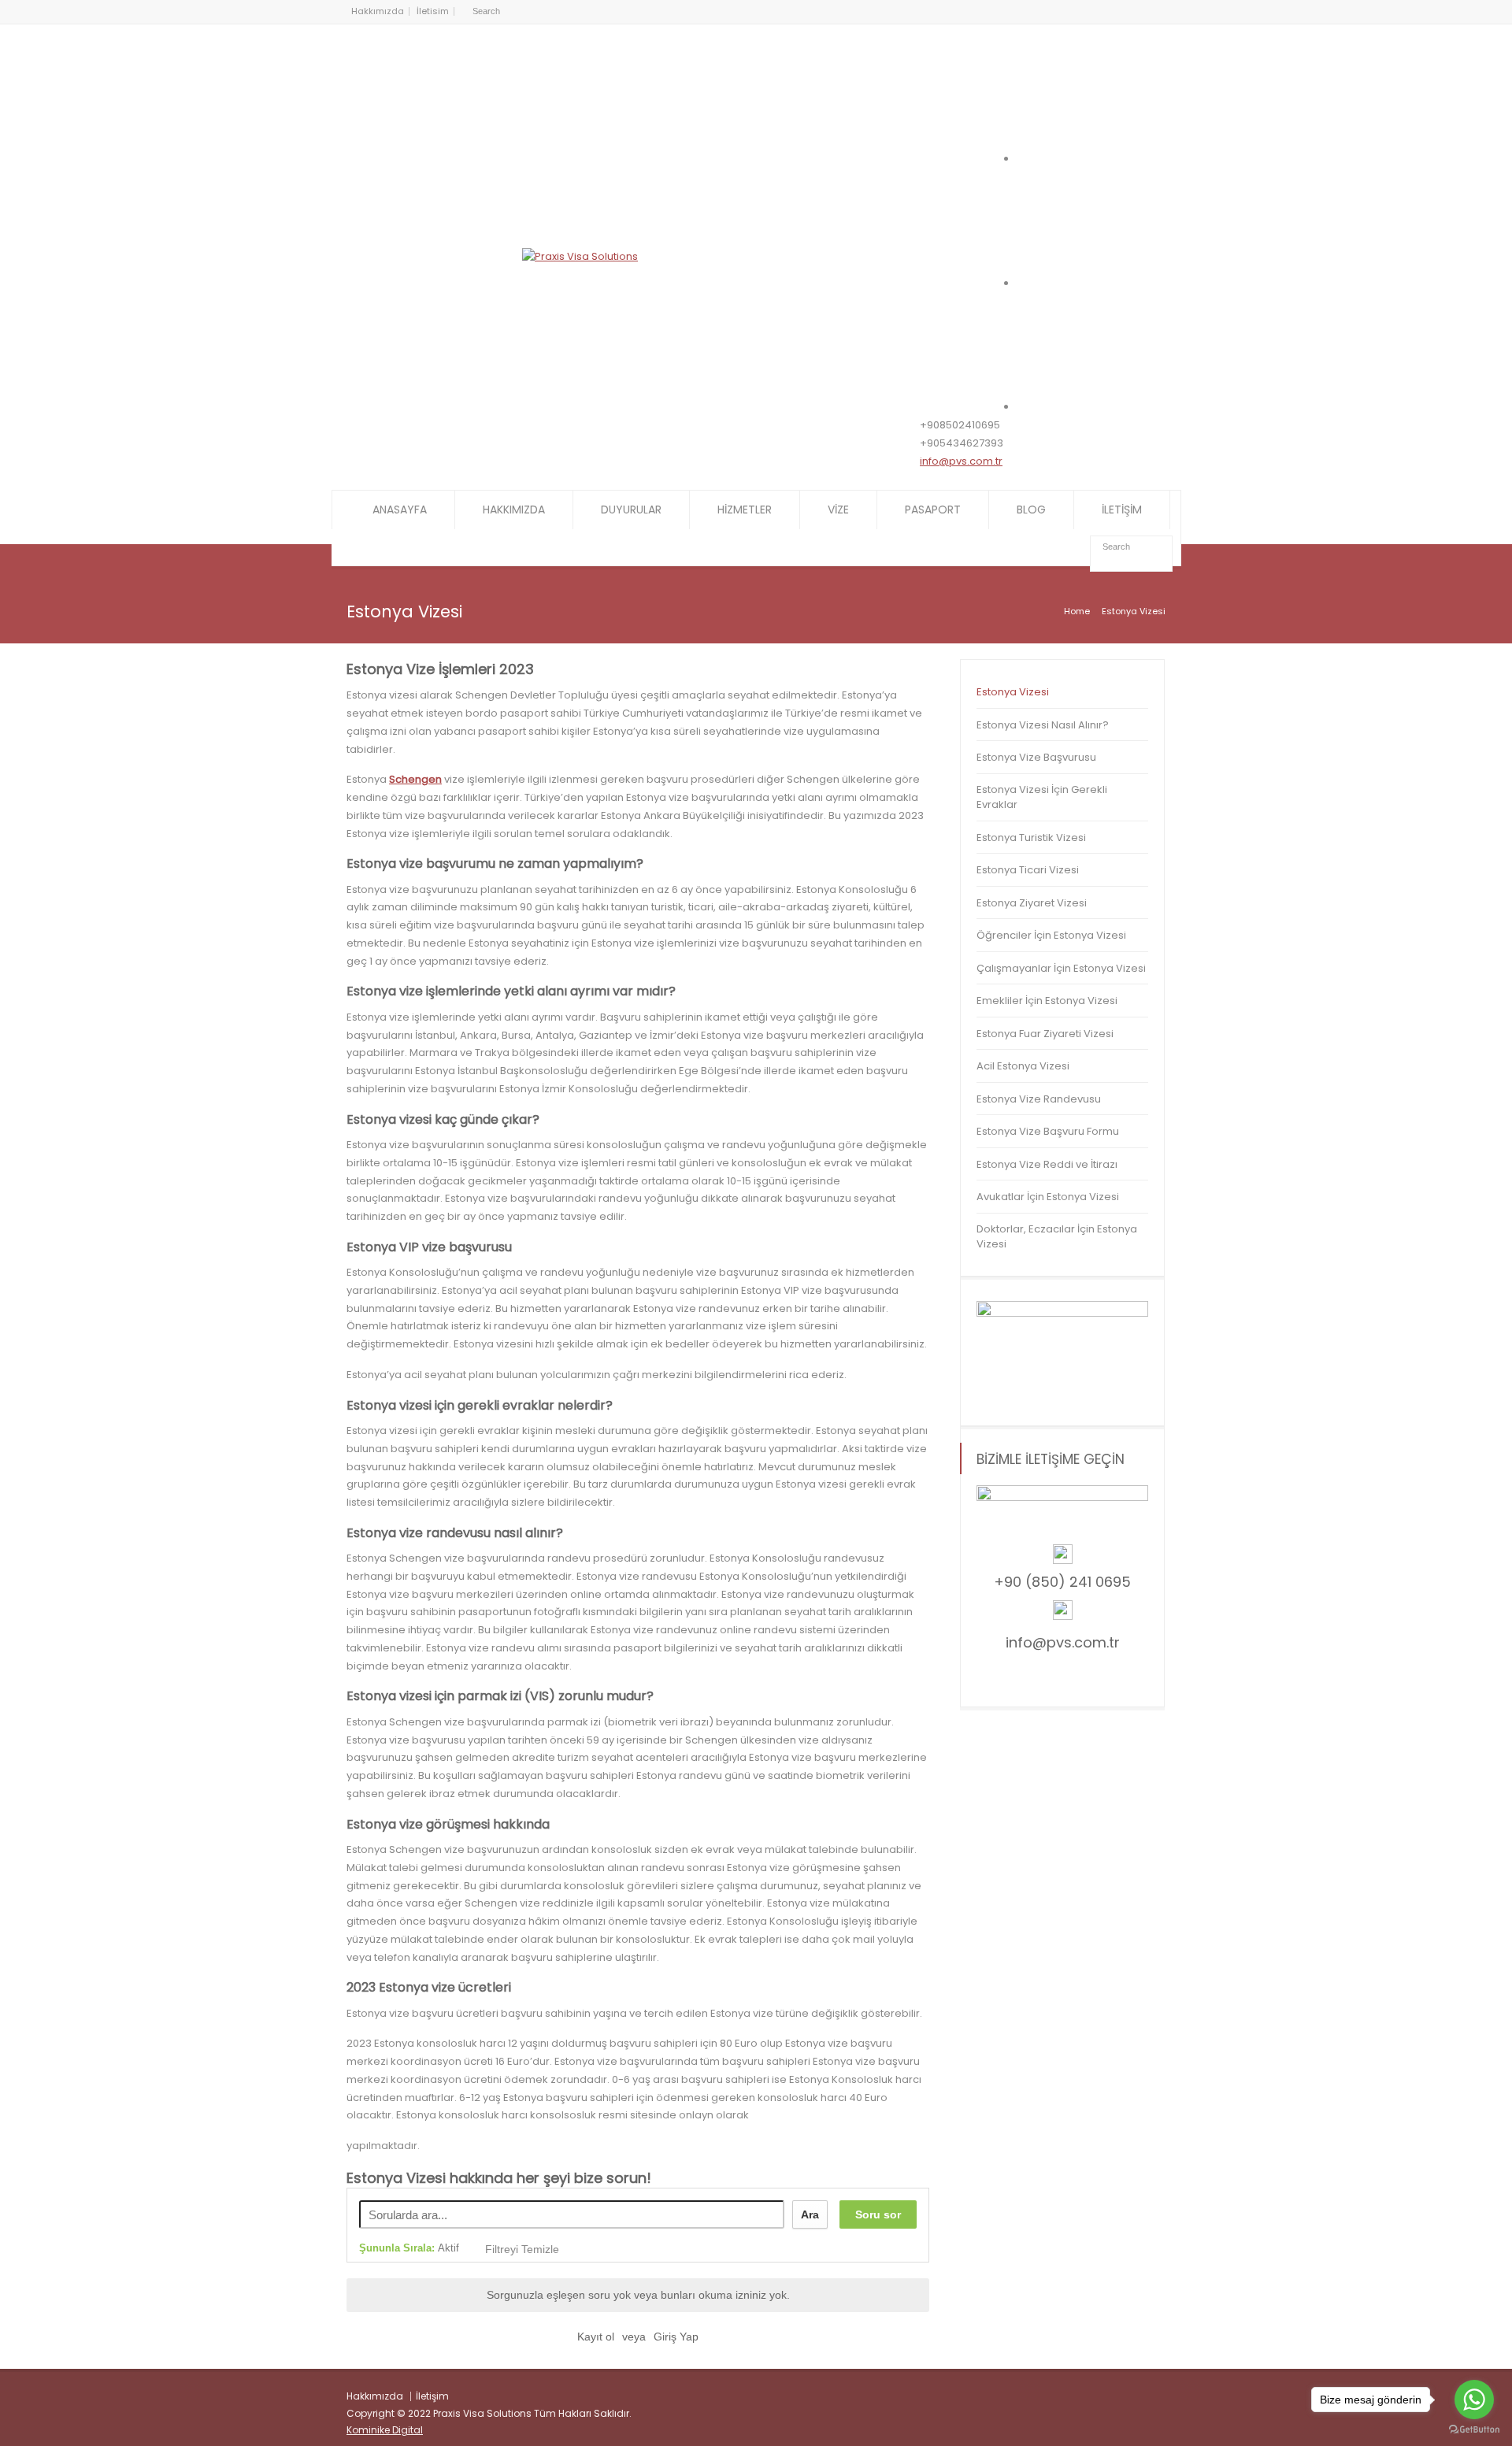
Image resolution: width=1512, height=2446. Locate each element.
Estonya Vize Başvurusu (1036, 757)
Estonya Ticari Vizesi (1028, 870)
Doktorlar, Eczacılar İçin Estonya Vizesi (1057, 1237)
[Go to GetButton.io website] (1474, 2430)
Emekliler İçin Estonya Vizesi (1047, 1001)
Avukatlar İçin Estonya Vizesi (1048, 1197)
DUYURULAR (631, 510)
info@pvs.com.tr (961, 461)
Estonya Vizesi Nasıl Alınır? (1043, 725)
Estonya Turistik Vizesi (1031, 838)
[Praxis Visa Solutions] (580, 256)
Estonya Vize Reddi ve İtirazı (1047, 1164)
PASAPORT (933, 510)
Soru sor (878, 2214)
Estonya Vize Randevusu (1039, 1099)
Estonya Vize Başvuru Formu (1048, 1131)
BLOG (1031, 510)
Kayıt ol (596, 2337)
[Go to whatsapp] (1474, 2400)
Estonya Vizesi (1013, 692)
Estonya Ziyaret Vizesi (1032, 903)
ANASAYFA (400, 510)
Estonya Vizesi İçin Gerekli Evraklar (1042, 797)
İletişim (432, 2396)
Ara (810, 2214)
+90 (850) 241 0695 (1062, 1582)
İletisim (433, 11)
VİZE (838, 510)
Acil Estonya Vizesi (1023, 1066)
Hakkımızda (378, 11)
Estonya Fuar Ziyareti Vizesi (1045, 1034)
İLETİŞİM (1122, 510)
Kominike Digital (385, 2430)
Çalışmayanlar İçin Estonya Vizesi (1061, 968)
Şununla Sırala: (409, 2248)
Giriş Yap (676, 2337)
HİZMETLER (745, 510)
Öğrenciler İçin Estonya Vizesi (1051, 935)
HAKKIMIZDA (514, 510)
